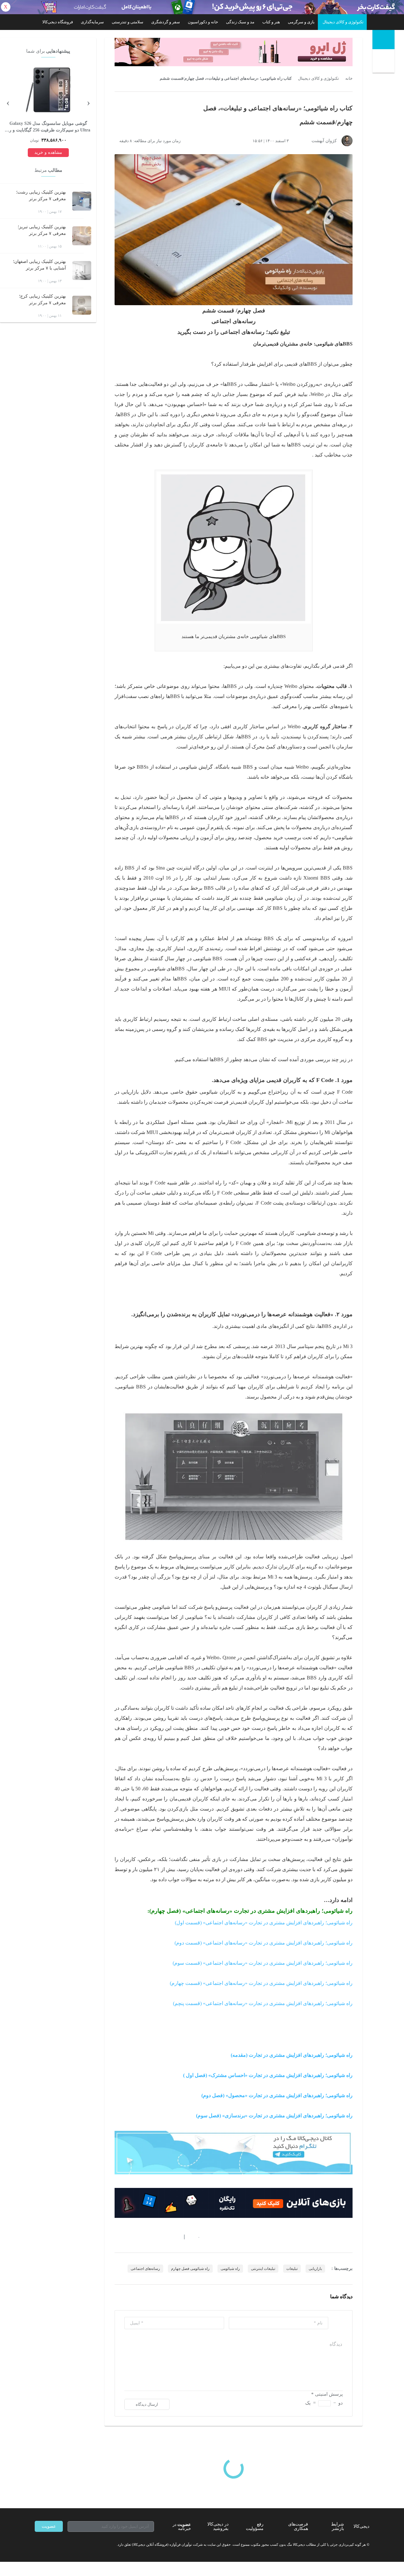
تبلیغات (292, 2269)
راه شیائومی (230, 2269)
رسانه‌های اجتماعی (145, 2269)
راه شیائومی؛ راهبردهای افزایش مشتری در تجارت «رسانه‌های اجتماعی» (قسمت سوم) (263, 1963)
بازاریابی (315, 2269)
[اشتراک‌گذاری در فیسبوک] (151, 2237)
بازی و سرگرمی (301, 22)
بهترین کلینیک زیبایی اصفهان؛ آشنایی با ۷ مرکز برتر (39, 265)
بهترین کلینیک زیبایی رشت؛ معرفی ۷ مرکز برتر (41, 195)
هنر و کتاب (271, 22)
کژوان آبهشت (324, 141)
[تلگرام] (37, 2544)
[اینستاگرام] (49, 2544)
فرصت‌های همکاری (298, 2526)
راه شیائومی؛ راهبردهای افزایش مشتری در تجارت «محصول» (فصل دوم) (277, 2095)
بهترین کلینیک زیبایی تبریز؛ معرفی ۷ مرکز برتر (42, 230)
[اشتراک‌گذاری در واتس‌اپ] (128, 2237)
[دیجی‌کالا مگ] (383, 40)
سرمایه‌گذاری (92, 22)
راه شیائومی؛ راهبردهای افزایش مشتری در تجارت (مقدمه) (292, 2055)
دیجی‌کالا (361, 2526)
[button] (196, 2237)
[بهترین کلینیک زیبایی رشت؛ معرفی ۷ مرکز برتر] (82, 201)
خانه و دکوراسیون (203, 22)
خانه (349, 79)
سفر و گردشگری (166, 22)
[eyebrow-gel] (234, 52)
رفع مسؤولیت (255, 2526)
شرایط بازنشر (338, 2526)
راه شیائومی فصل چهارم (190, 2269)
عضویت (49, 2526)
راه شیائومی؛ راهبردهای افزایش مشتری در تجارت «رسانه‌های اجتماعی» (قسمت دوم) (264, 1943)
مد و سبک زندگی (240, 22)
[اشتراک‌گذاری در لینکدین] (163, 2237)
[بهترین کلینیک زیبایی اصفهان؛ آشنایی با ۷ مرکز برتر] (82, 270)
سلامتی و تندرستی (128, 22)
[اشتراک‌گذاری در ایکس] (140, 2237)
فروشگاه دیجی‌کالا (58, 22)
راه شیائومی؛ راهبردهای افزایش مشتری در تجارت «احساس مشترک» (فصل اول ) (268, 2075)
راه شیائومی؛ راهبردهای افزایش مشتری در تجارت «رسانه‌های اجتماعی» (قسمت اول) (264, 1923)
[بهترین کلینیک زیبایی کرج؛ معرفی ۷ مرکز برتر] (82, 305)
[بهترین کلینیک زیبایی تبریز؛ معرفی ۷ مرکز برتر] (82, 236)
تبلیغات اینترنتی (263, 2269)
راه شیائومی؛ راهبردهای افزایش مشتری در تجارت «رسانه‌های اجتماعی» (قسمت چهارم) (261, 1983)
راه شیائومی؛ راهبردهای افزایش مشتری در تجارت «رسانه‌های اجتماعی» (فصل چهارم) (251, 1911)
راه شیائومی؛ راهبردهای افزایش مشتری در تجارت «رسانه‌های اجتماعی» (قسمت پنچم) (263, 2003)
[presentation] (88, 102)
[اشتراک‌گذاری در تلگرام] (117, 2237)
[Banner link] (202, 7)
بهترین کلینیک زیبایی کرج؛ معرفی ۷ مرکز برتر (42, 299)
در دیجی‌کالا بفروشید (218, 2526)
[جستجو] (384, 62)
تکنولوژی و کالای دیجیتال (343, 22)
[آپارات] (71, 2544)
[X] (60, 2544)
